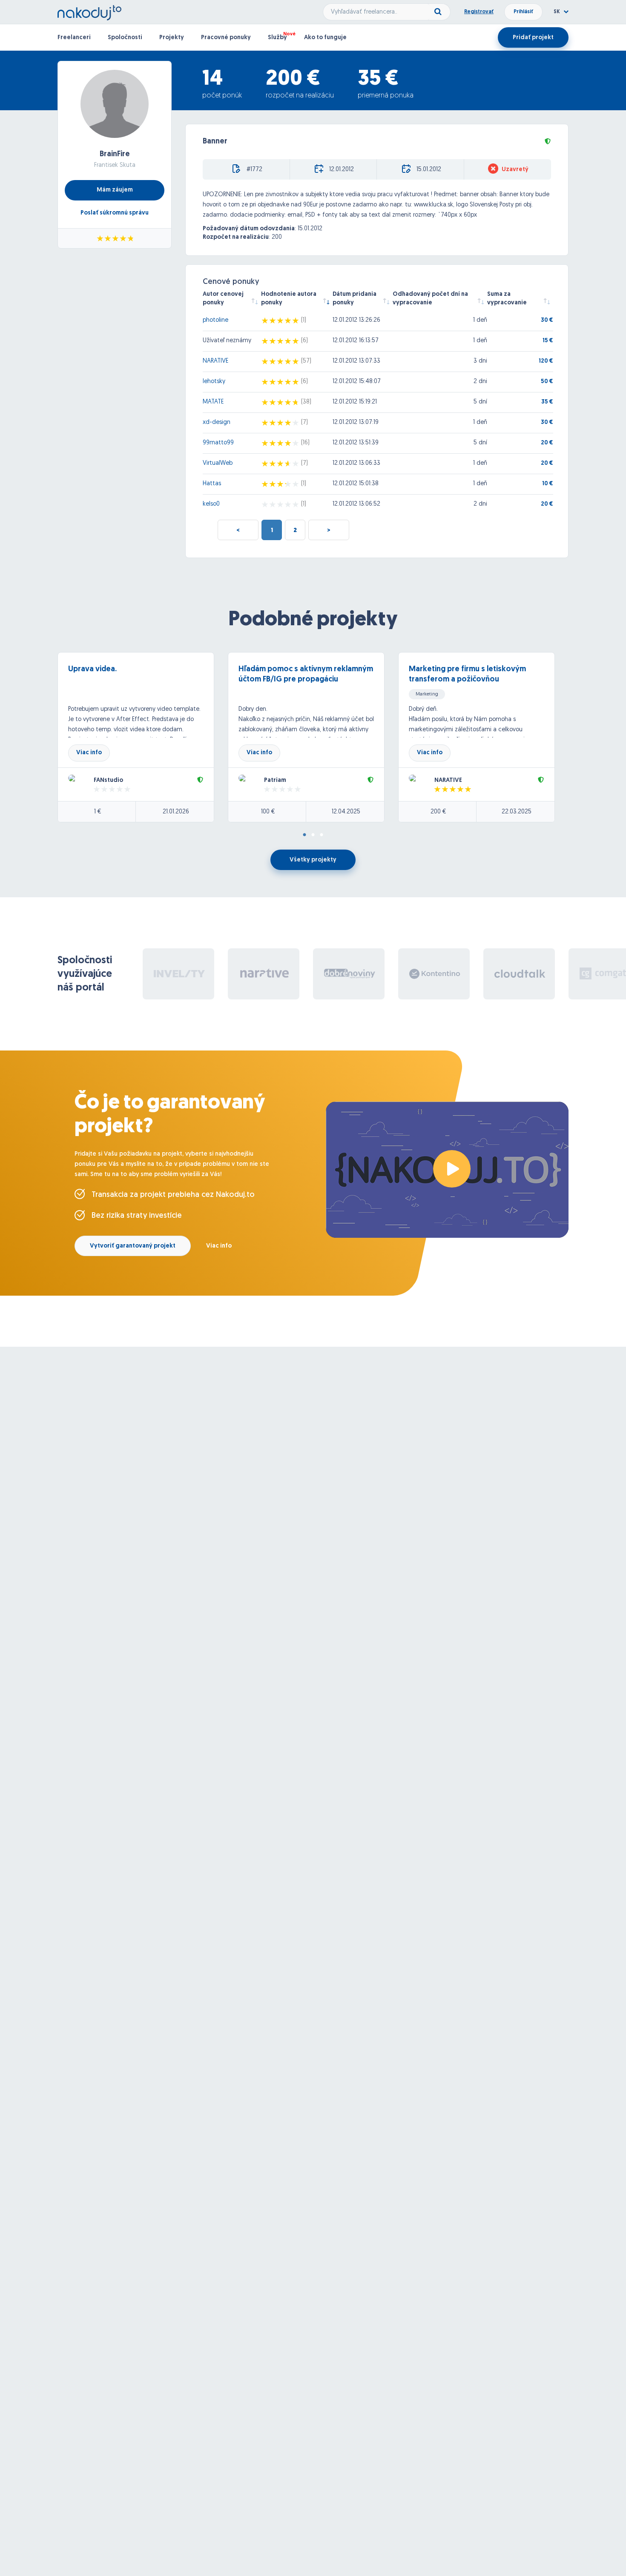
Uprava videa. (92, 670)
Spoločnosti (125, 38)
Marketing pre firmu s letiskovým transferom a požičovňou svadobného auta (467, 680)
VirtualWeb (218, 463)
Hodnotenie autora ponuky (289, 299)
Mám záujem (115, 190)
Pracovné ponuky (226, 38)
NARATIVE (215, 361)
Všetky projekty (313, 860)
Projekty (172, 38)
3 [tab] (322, 835)
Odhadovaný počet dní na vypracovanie (430, 299)
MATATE (213, 402)
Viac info (89, 753)
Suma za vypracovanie (507, 299)
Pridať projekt (533, 38)
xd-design (217, 422)
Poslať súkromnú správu (115, 213)
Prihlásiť (523, 12)
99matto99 (218, 443)
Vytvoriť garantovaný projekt (133, 1246)
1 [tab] (304, 835)
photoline (215, 320)
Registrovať (479, 12)
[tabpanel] (143, 737)
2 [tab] (313, 835)
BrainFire (115, 155)
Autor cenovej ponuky (223, 299)
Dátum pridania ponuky (355, 299)
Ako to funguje (325, 38)
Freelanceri (74, 38)
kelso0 (211, 504)
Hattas (212, 484)
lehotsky (214, 382)
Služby (277, 38)
